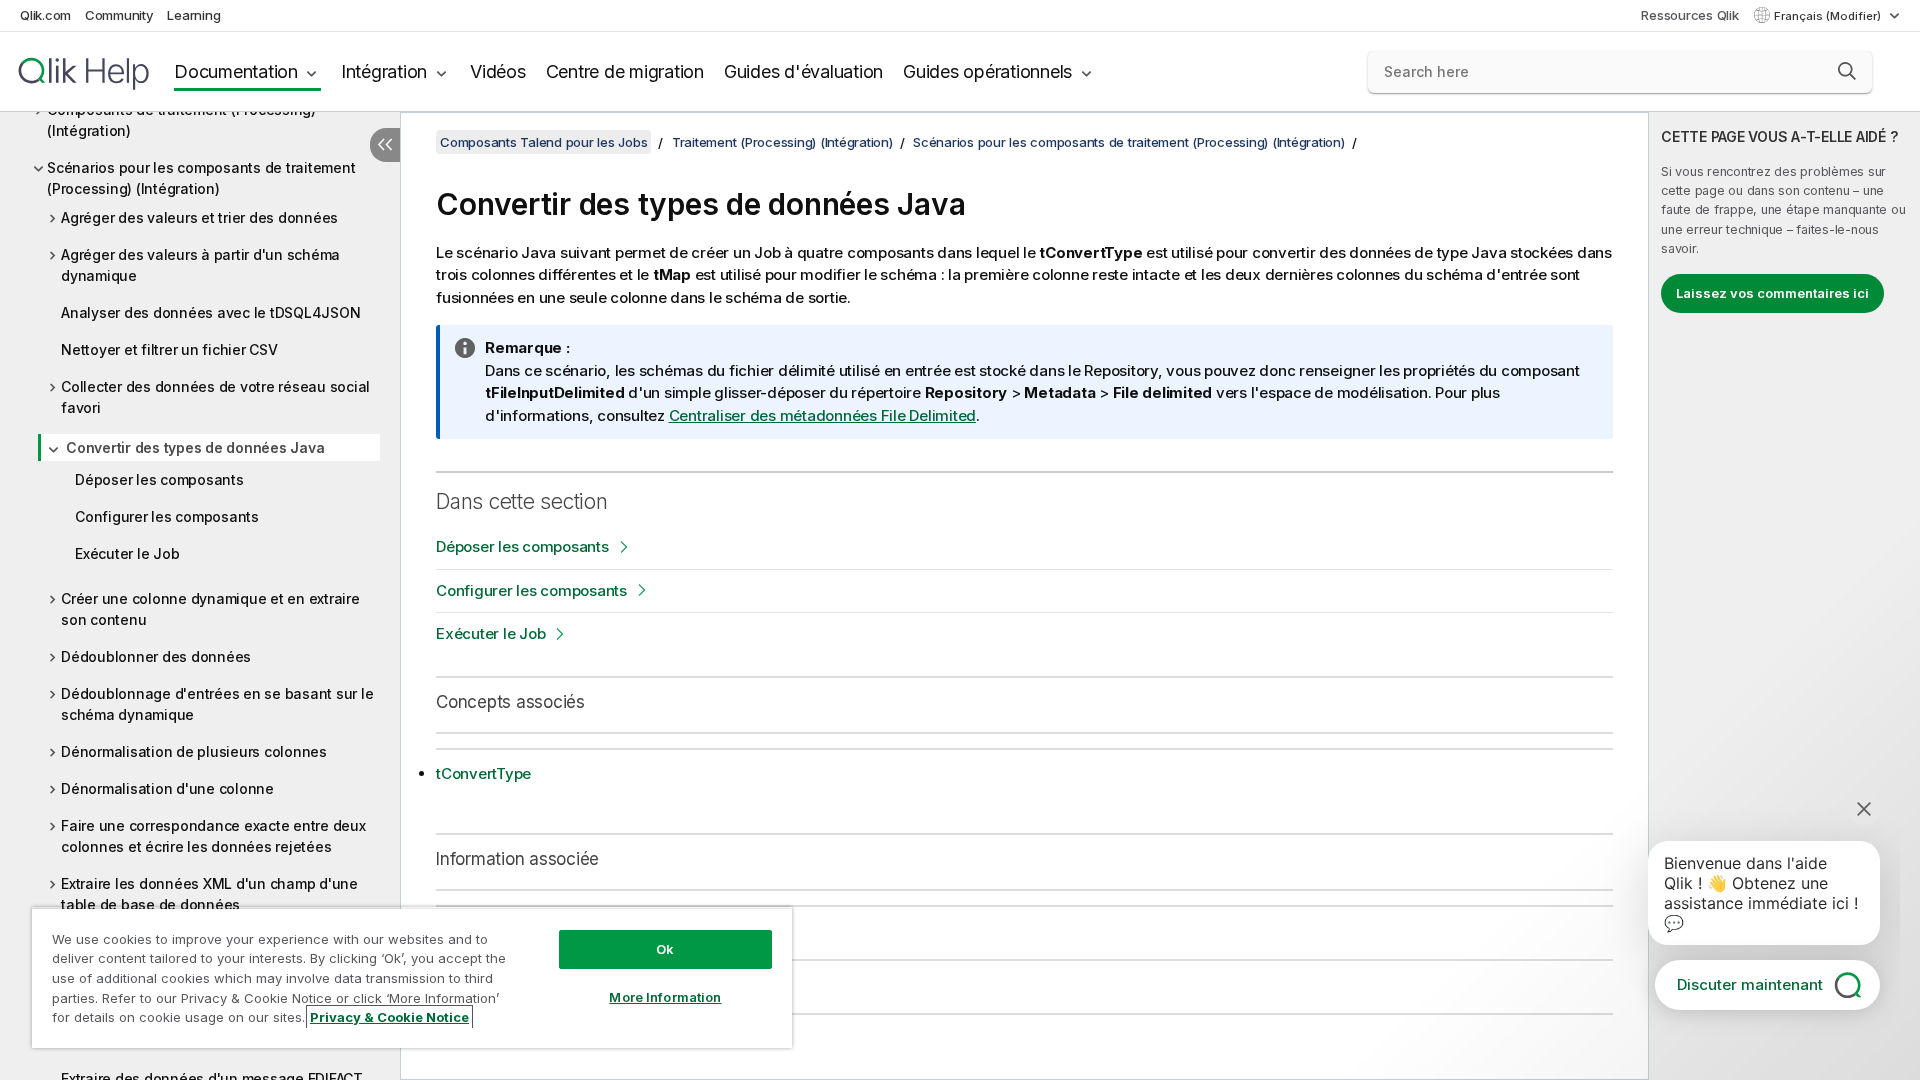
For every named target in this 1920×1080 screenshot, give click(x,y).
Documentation (236, 71)
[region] (412, 977)
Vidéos (498, 71)
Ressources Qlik (1689, 15)
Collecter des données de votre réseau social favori (215, 397)
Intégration (384, 71)
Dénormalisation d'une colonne (167, 788)
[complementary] (1784, 596)
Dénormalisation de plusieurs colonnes (194, 751)
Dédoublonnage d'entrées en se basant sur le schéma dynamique (217, 704)
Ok (665, 949)
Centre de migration (625, 71)
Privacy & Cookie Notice (389, 1017)
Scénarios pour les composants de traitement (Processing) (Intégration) (201, 178)
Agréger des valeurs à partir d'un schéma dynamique (200, 265)
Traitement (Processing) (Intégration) (782, 142)
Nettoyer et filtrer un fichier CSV (169, 349)
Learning (193, 15)
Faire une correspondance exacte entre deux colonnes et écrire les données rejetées (213, 836)
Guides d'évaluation (803, 71)
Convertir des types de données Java (195, 447)
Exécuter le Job (127, 553)
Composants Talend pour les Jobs (543, 142)
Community (119, 15)
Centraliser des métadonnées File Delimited (823, 415)
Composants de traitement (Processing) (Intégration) (181, 120)
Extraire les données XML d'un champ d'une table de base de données (209, 894)
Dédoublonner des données (156, 656)
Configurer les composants (167, 516)
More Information (665, 997)
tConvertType (483, 773)
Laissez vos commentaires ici (1772, 293)
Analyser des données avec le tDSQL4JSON (210, 312)
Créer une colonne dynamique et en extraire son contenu (210, 609)
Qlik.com (45, 15)
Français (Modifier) (1829, 16)
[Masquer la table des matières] (385, 145)
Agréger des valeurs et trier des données (199, 217)
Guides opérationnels (987, 71)
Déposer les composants (159, 479)
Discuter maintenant (1750, 984)
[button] (1847, 71)
